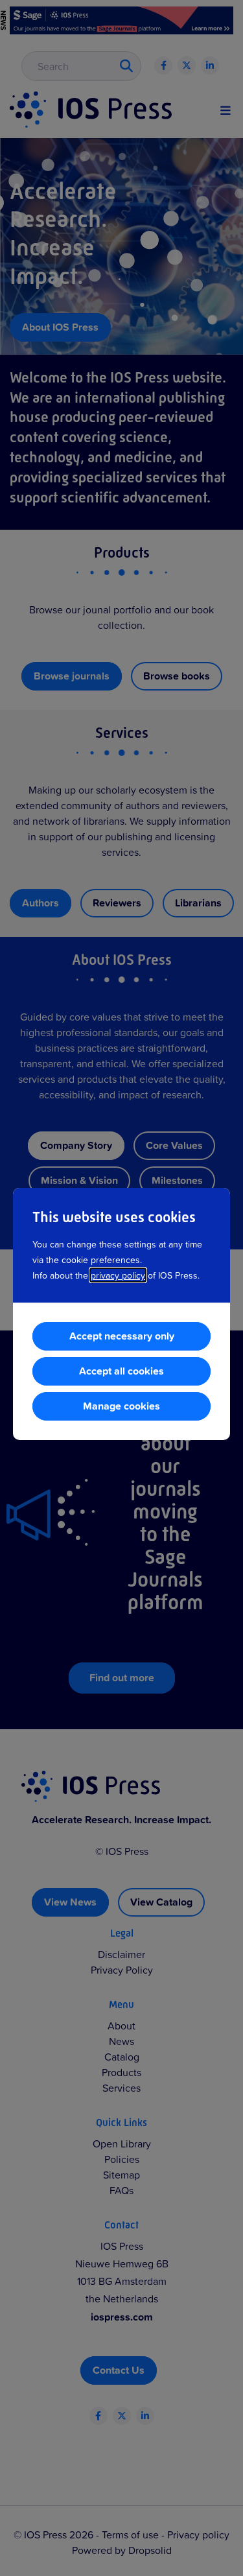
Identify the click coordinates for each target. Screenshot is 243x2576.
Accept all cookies (121, 1371)
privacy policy (118, 1275)
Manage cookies (121, 1406)
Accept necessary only (122, 1336)
